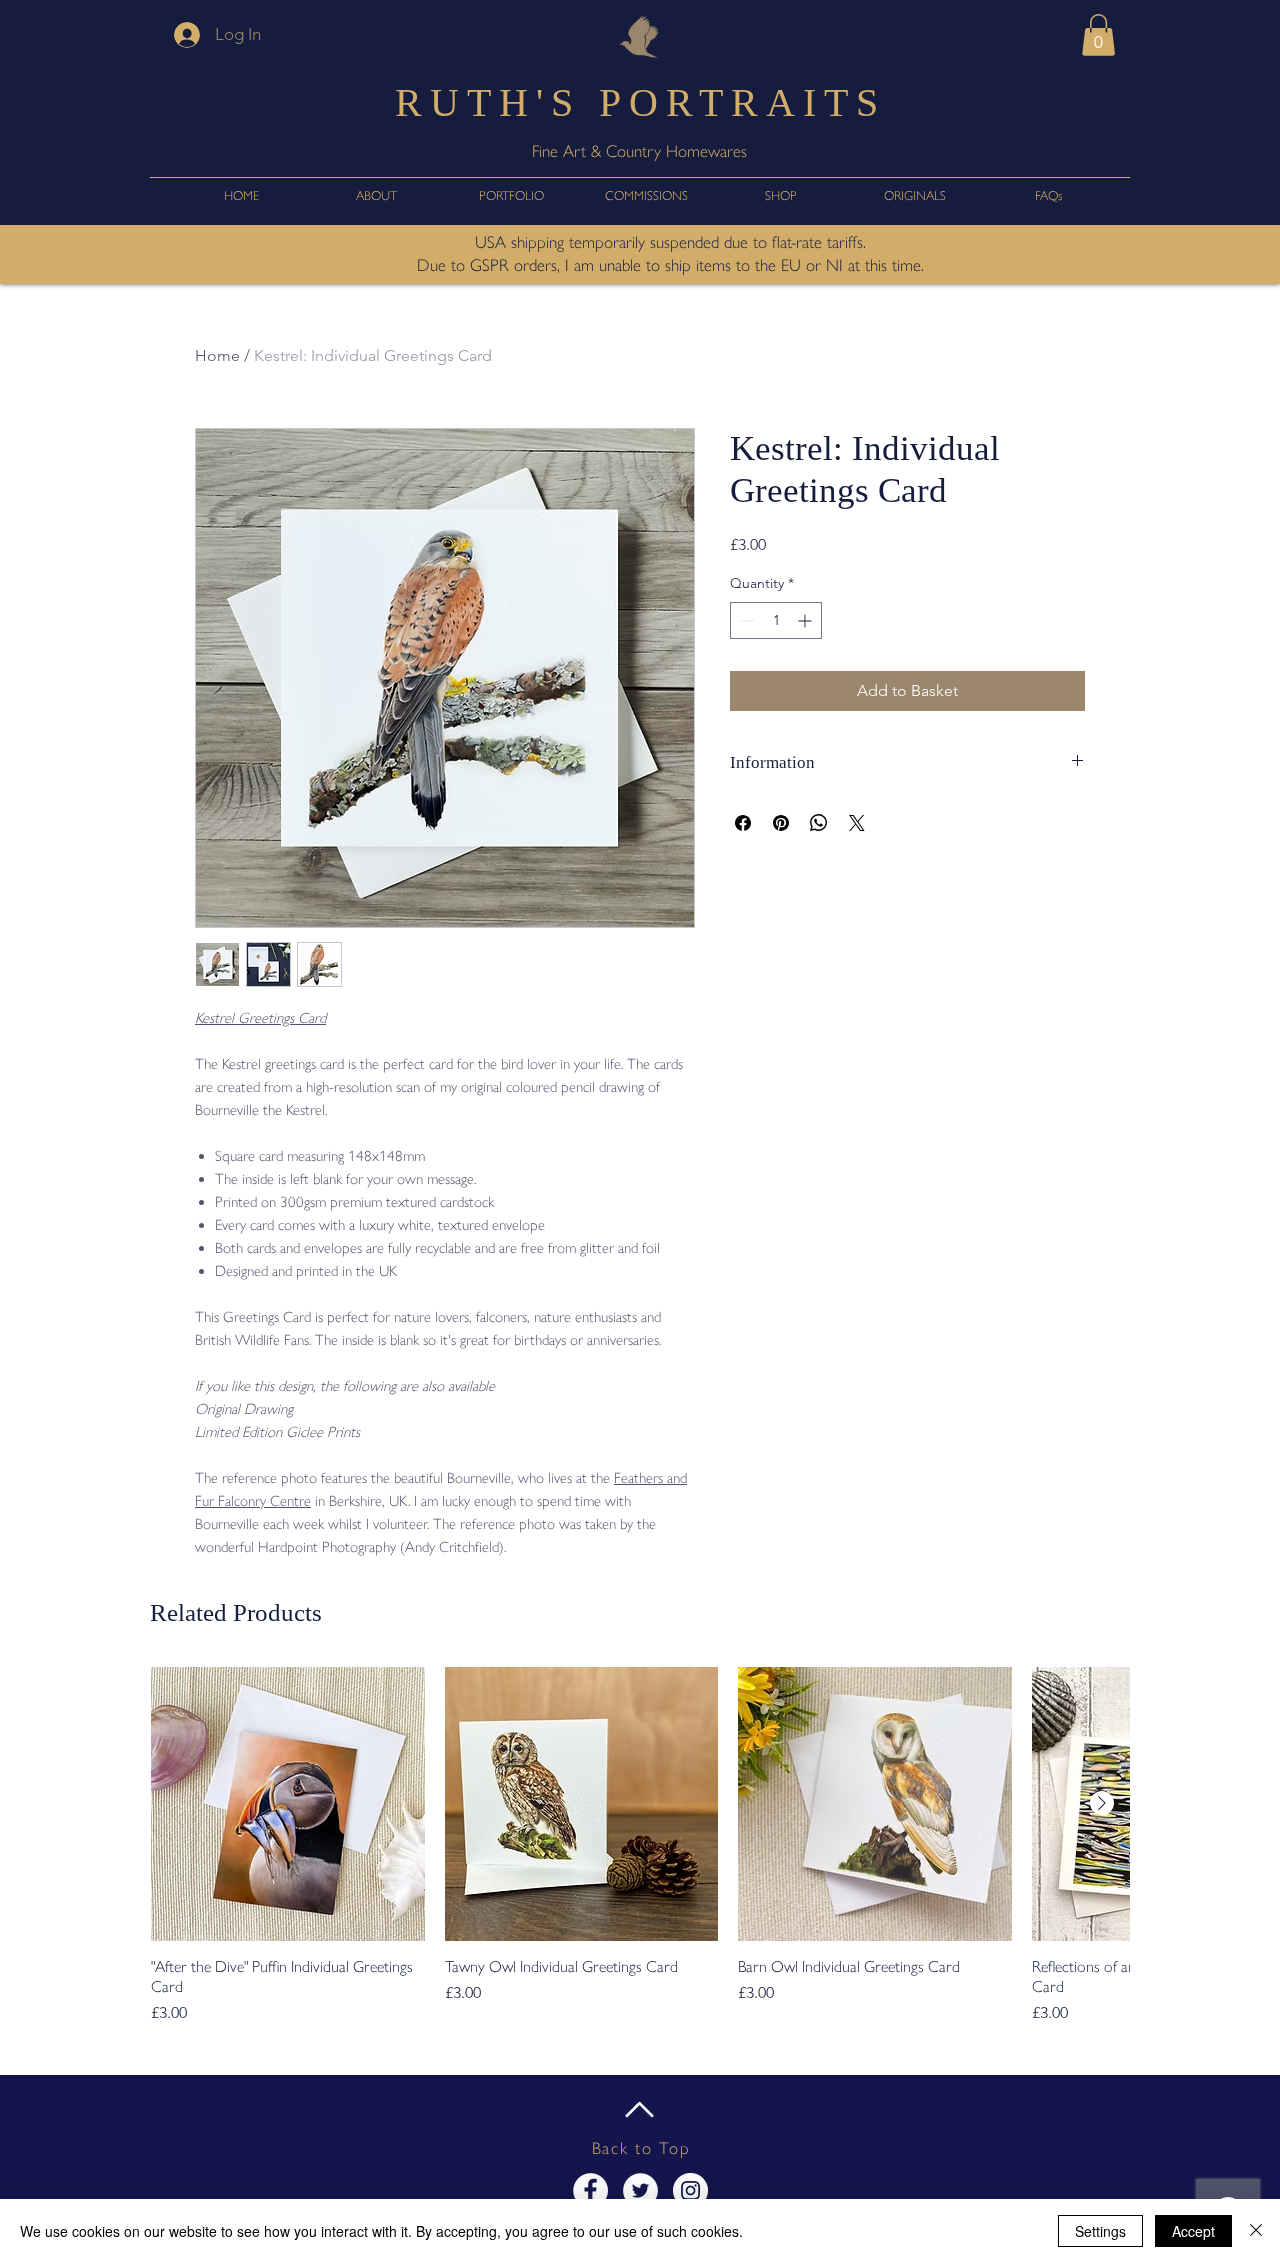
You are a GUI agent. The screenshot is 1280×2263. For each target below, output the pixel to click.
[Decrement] (745, 620)
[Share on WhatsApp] (819, 823)
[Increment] (806, 620)
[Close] (1256, 2231)
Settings (1100, 2231)
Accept (1193, 2231)
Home (217, 355)
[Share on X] (857, 823)
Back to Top (641, 2148)
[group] (640, 1846)
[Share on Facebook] (743, 823)
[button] (1098, 35)
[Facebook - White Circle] (590, 2190)
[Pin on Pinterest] (781, 823)
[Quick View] (288, 1804)
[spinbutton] (776, 620)
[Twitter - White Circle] (640, 2190)
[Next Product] (1102, 1803)
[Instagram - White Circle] (690, 2190)
